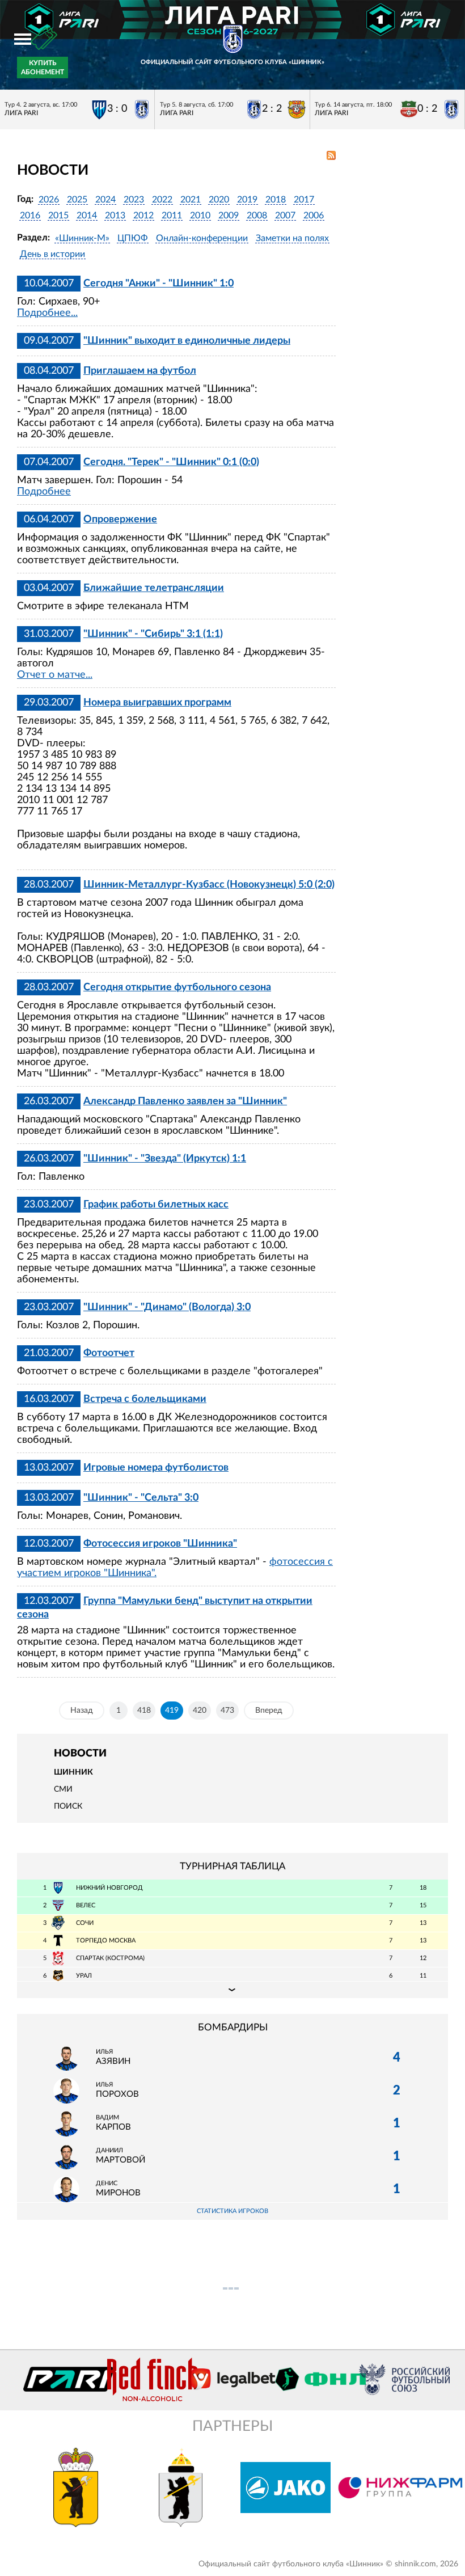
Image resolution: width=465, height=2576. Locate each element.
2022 (162, 200)
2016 (30, 216)
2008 (257, 216)
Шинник (73, 1772)
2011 (172, 216)
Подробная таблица (232, 1990)
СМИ (63, 1789)
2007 (285, 216)
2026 (49, 200)
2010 (200, 216)
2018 (276, 200)
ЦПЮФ (133, 238)
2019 (247, 200)
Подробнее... (47, 313)
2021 (191, 200)
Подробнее (44, 492)
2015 (58, 216)
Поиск (68, 1806)
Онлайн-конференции (202, 238)
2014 (87, 216)
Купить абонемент (43, 67)
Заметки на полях (292, 238)
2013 (115, 216)
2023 (134, 200)
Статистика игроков (232, 2211)
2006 (314, 216)
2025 (77, 200)
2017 (304, 200)
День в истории (52, 254)
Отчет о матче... (55, 675)
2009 (229, 216)
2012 (143, 216)
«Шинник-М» (82, 238)
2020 (219, 200)
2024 (105, 200)
